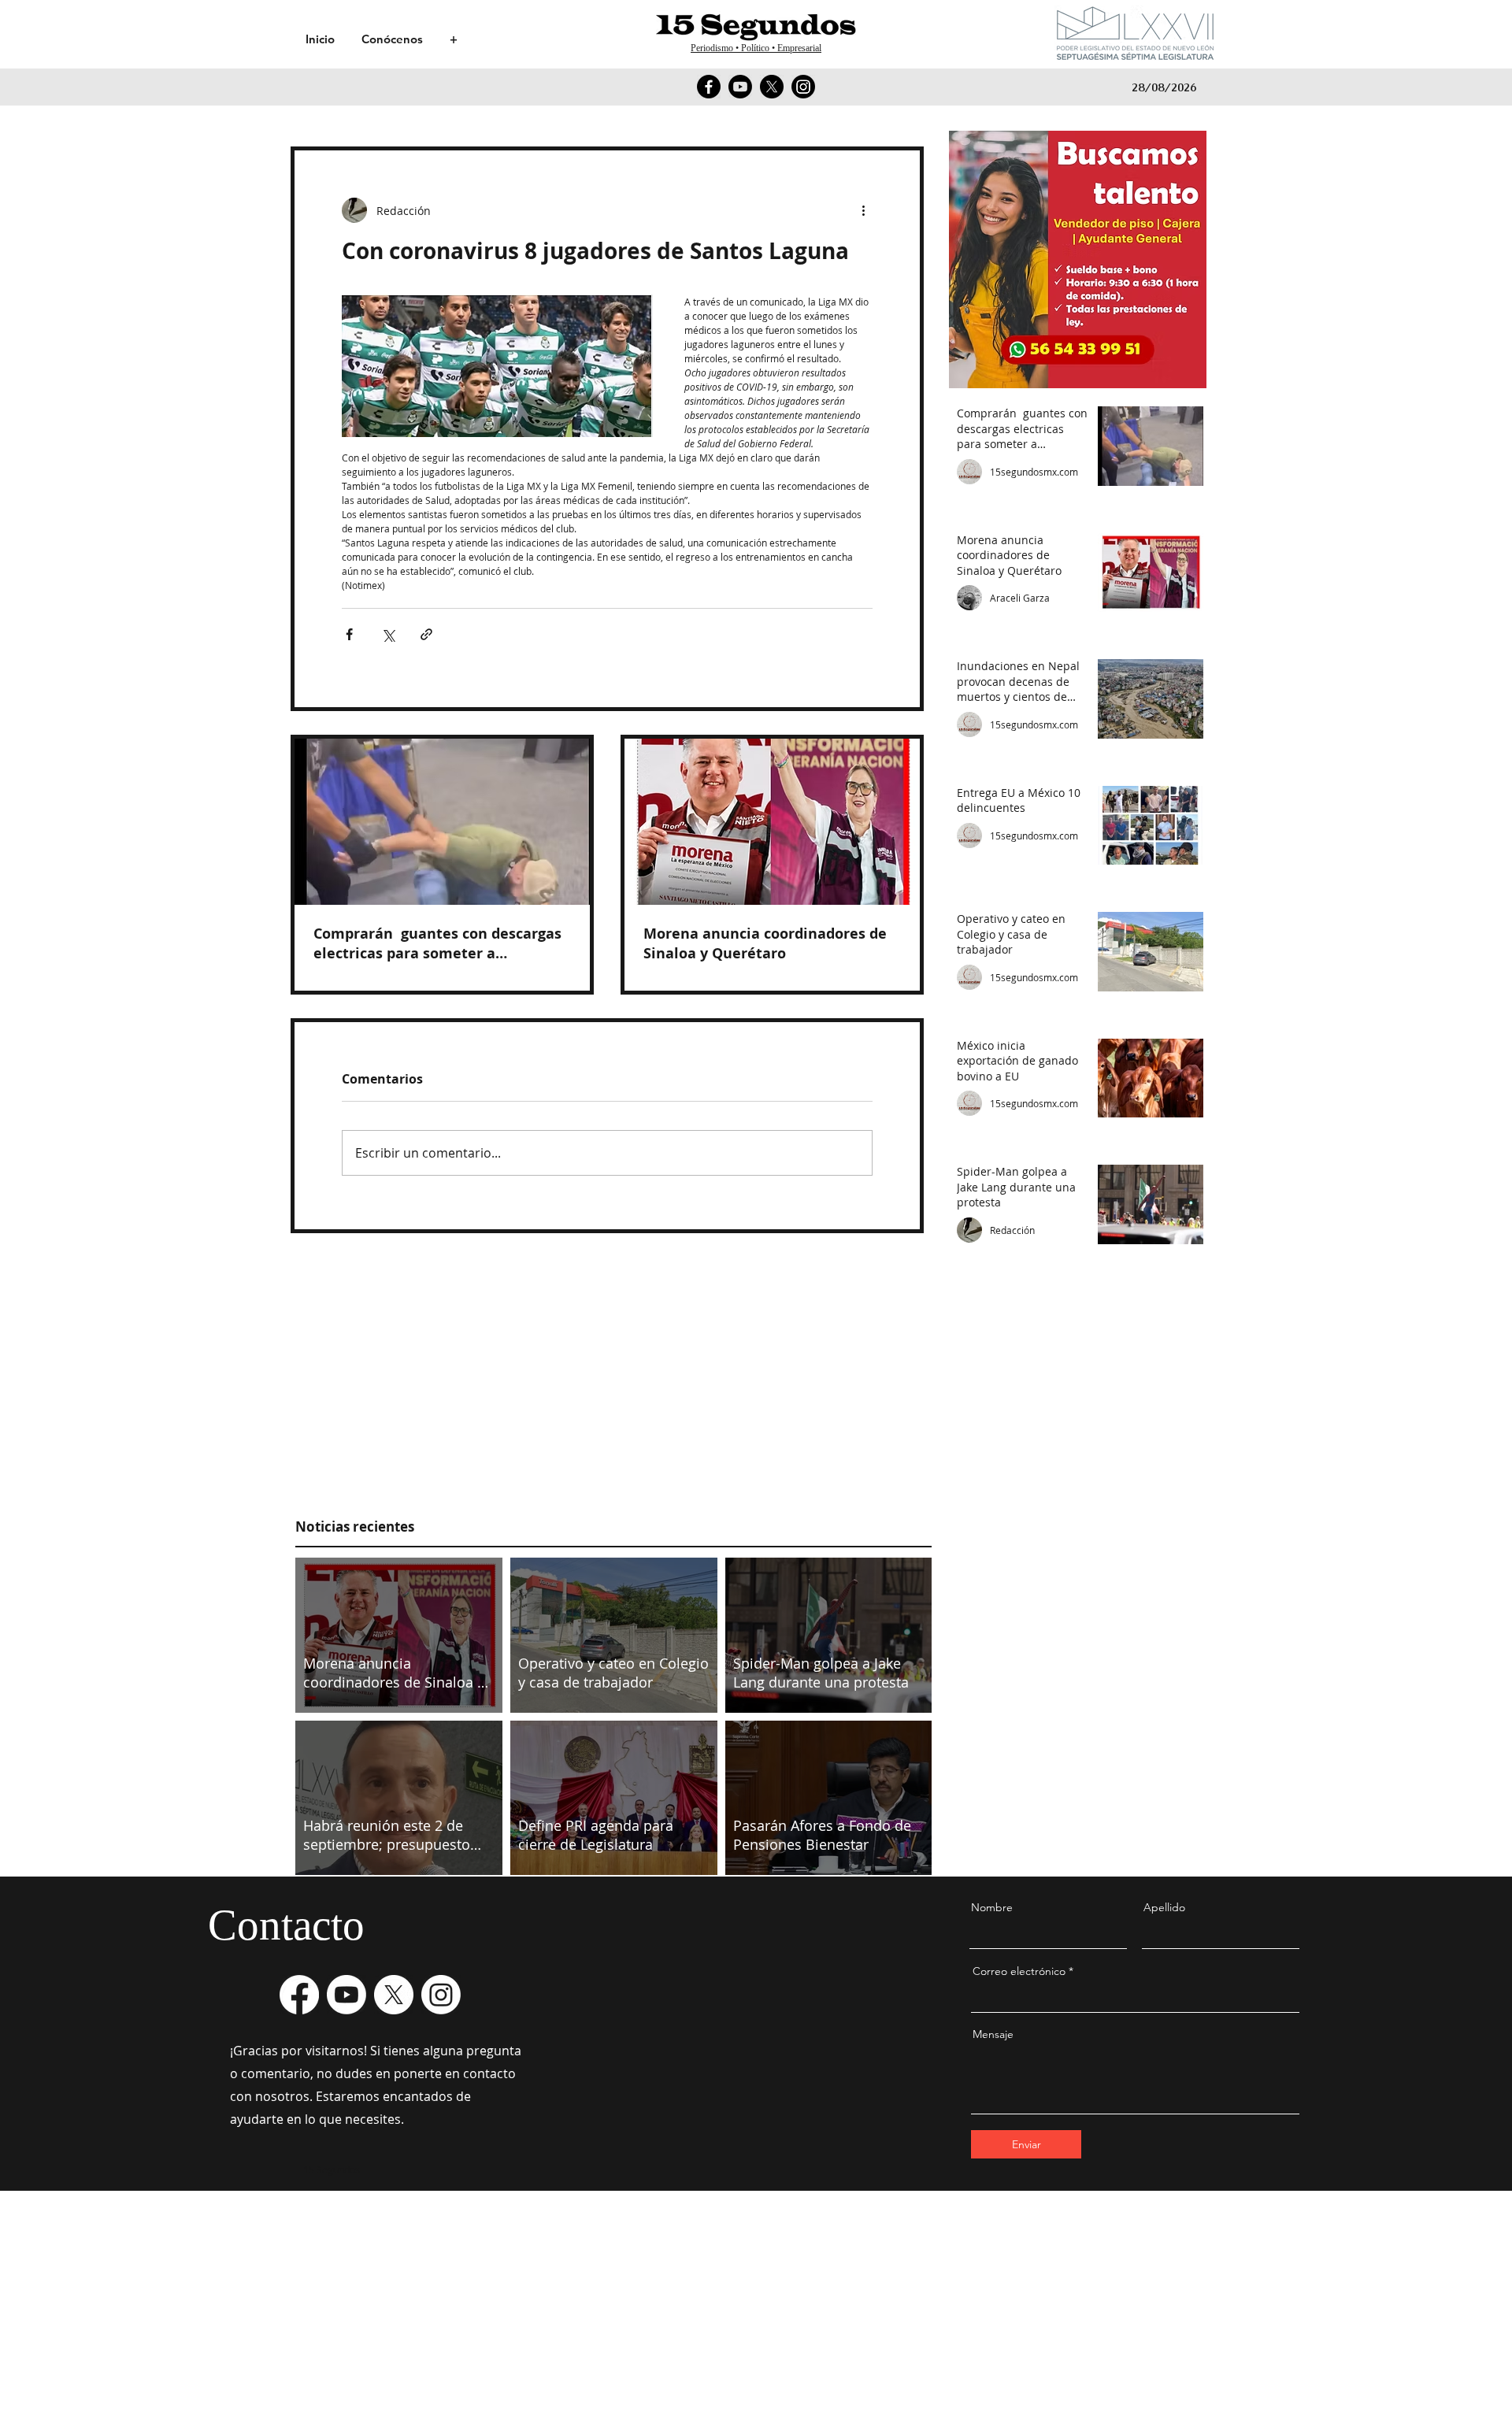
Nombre (992, 1907)
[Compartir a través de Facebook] (349, 634)
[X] (772, 87)
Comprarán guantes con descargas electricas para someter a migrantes (437, 943)
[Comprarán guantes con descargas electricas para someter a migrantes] (442, 822)
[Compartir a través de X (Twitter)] (388, 634)
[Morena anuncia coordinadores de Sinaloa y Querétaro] (772, 822)
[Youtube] (740, 87)
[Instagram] (803, 87)
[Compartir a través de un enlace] (426, 634)
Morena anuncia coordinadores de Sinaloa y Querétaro (765, 943)
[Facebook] (709, 87)
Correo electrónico (1019, 1971)
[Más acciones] (863, 210)
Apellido (1164, 1907)
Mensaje (993, 2034)
